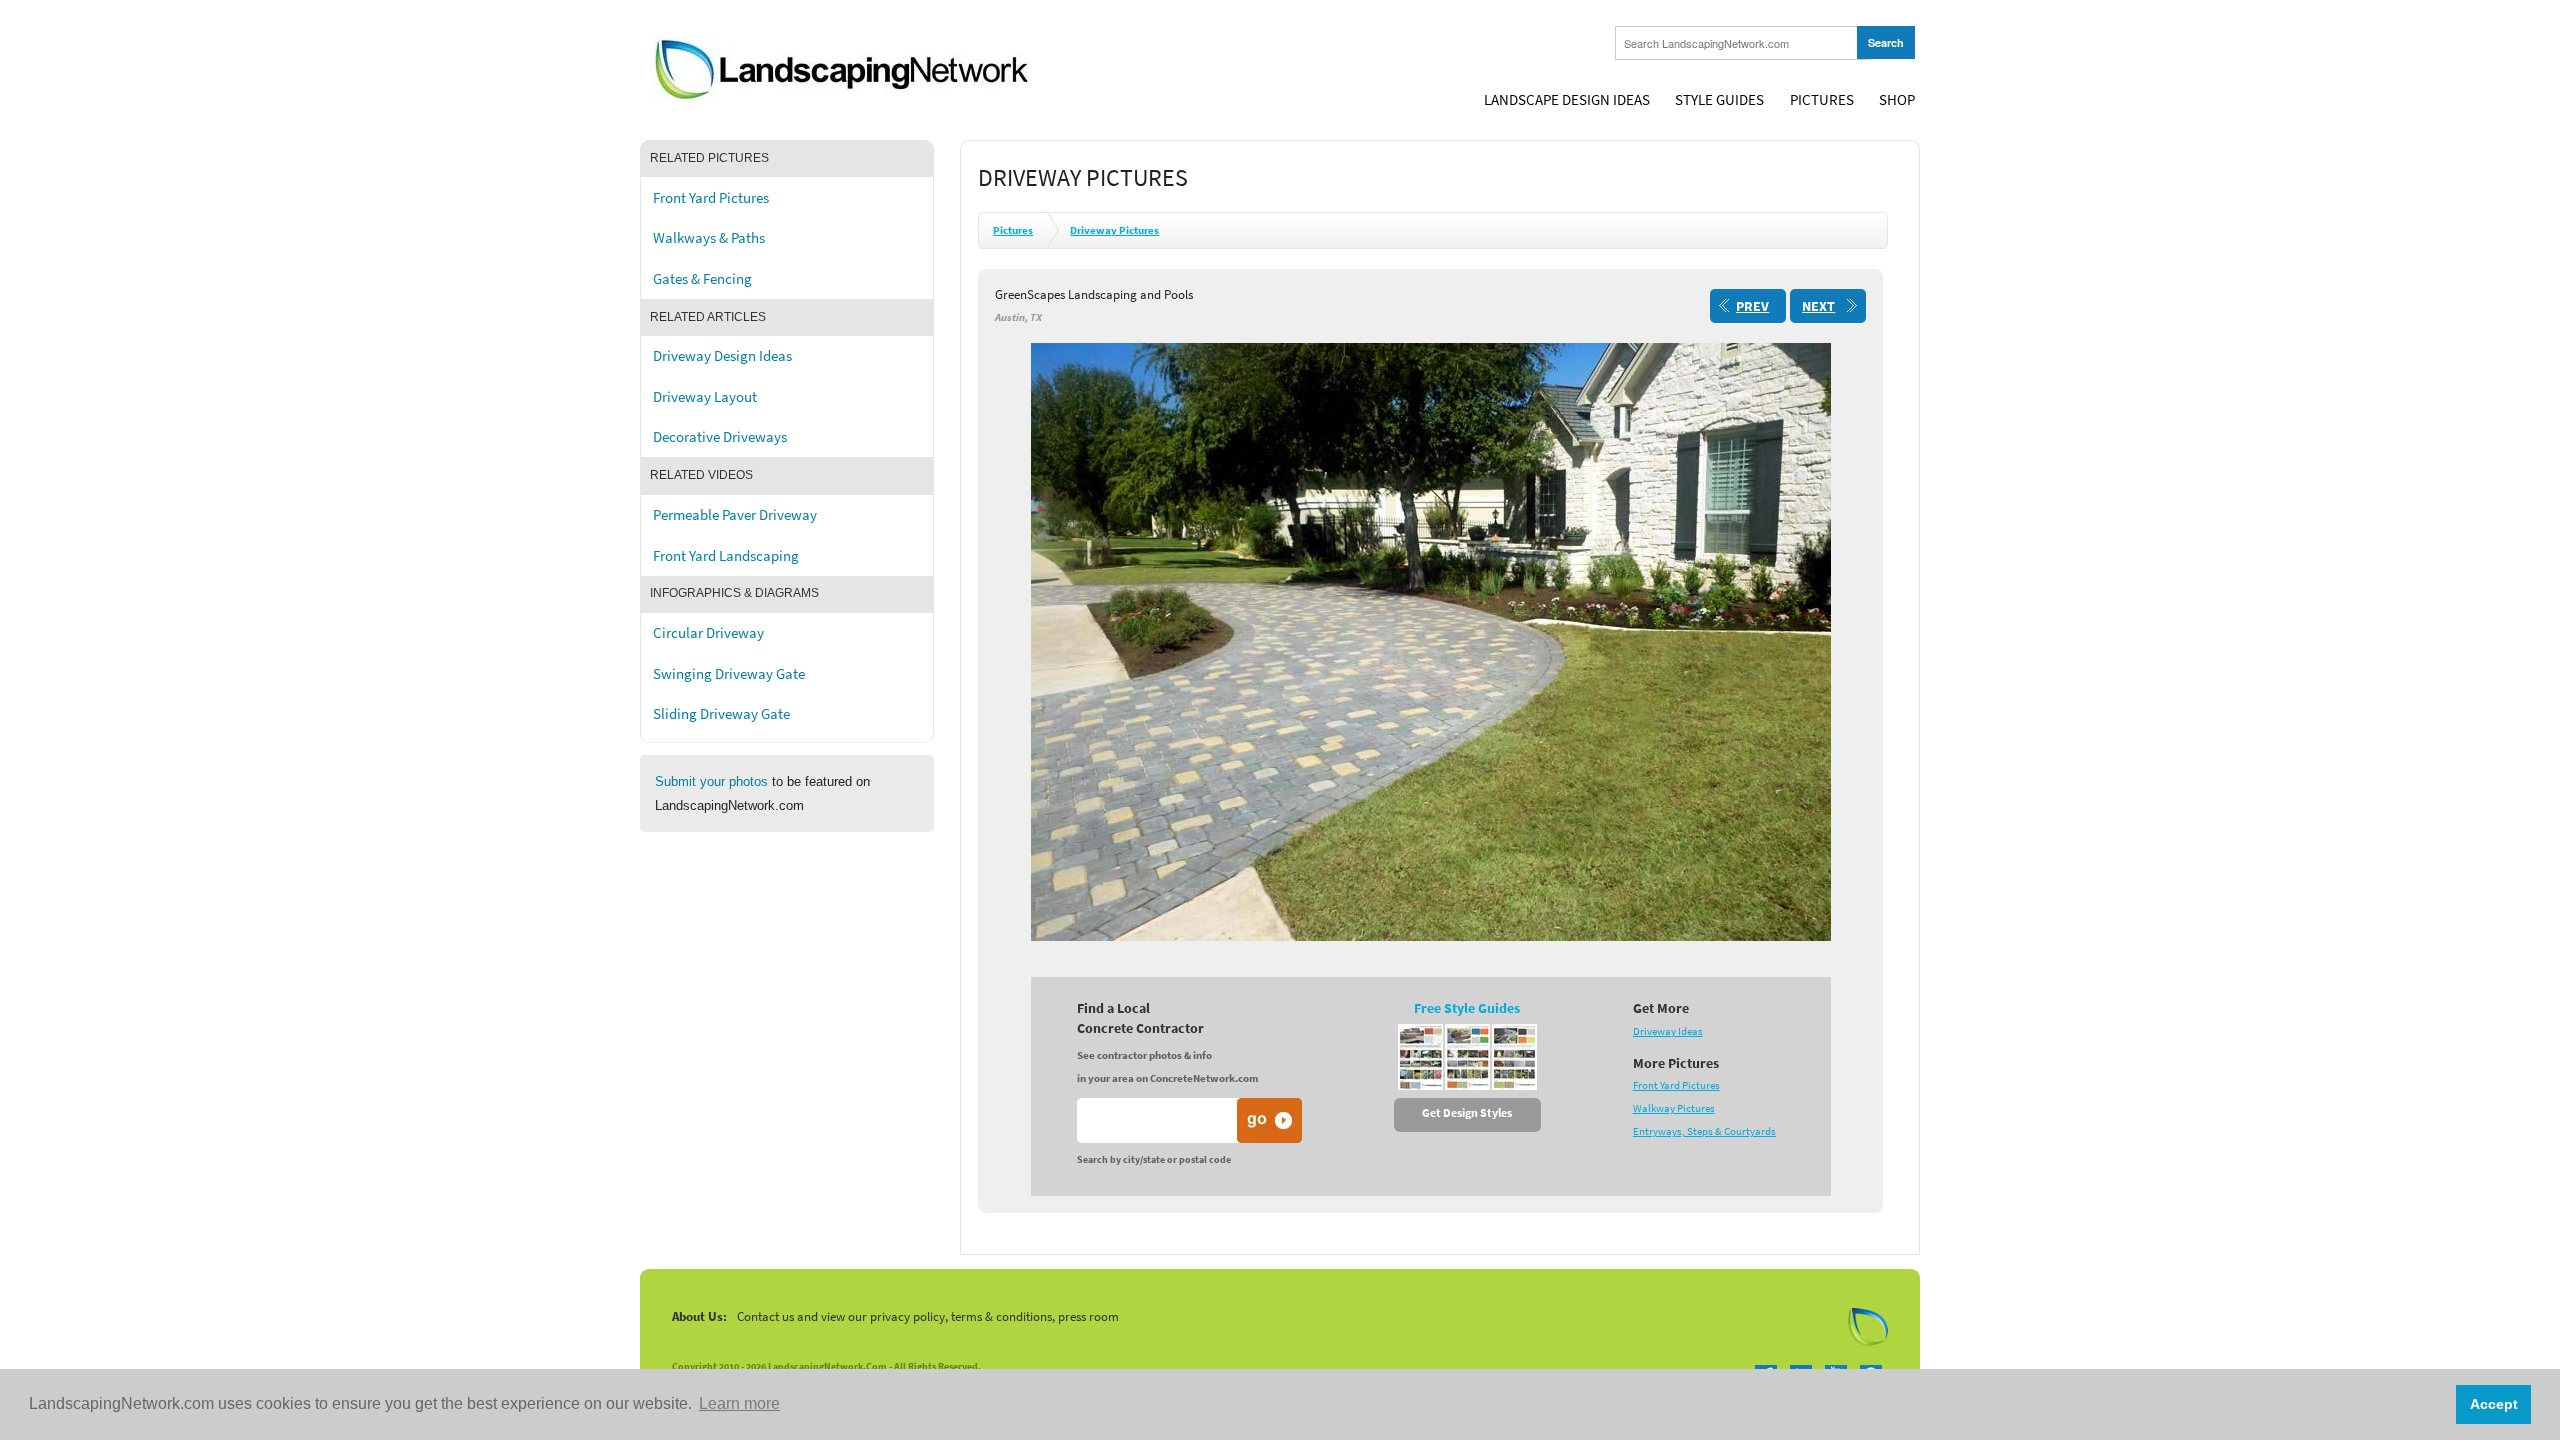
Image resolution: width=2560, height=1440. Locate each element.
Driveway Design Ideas (722, 356)
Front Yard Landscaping (726, 556)
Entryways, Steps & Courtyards (1704, 1131)
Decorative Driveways (720, 437)
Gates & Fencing (702, 279)
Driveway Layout (705, 397)
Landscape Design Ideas (1567, 100)
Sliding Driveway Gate (721, 714)
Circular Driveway (708, 633)
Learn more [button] (739, 1403)
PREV (1752, 306)
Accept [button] (2494, 1404)
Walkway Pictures (1674, 1108)
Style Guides (1719, 100)
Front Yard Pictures (711, 198)
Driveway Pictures (1114, 230)
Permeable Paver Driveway (735, 515)
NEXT (1818, 306)
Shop (1897, 100)
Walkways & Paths (709, 238)
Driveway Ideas (1668, 1031)
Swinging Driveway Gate (729, 674)
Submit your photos (711, 781)
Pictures (1822, 100)
